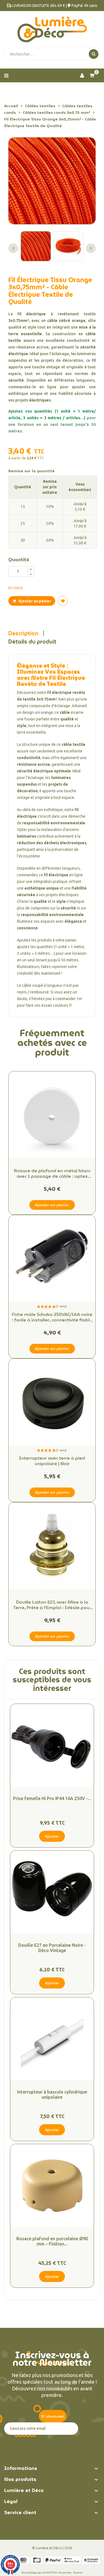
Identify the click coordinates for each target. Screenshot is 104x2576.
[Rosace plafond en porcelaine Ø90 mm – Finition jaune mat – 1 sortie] (52, 2186)
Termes (78, 2573)
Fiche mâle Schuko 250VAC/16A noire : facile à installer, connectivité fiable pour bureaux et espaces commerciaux (52, 1317)
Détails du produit (32, 642)
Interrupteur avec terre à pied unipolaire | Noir (52, 1461)
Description (23, 633)
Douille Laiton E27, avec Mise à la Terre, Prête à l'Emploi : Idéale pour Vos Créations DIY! (52, 1605)
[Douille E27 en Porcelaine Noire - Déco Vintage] (52, 1892)
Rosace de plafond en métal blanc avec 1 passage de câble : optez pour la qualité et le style (52, 1174)
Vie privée (65, 2573)
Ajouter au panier (34, 601)
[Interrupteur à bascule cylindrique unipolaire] (52, 2039)
